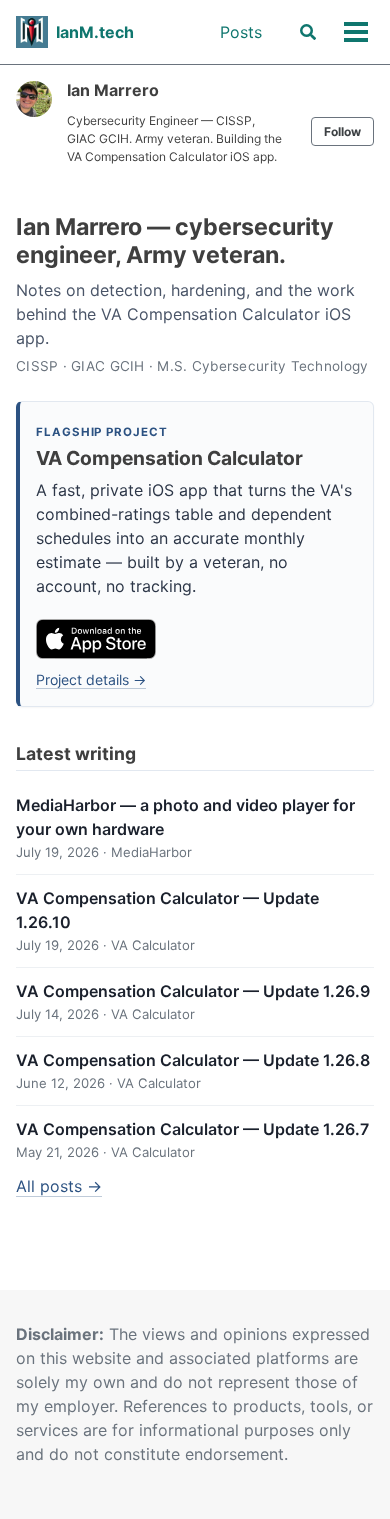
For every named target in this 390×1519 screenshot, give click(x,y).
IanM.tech (95, 32)
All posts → (59, 1186)
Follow (342, 131)
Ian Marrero (113, 90)
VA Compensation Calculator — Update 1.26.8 (193, 1060)
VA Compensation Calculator (169, 458)
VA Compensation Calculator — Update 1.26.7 (192, 1129)
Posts (241, 32)
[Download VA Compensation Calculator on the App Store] (96, 639)
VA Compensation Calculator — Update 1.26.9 (193, 991)
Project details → (91, 679)
